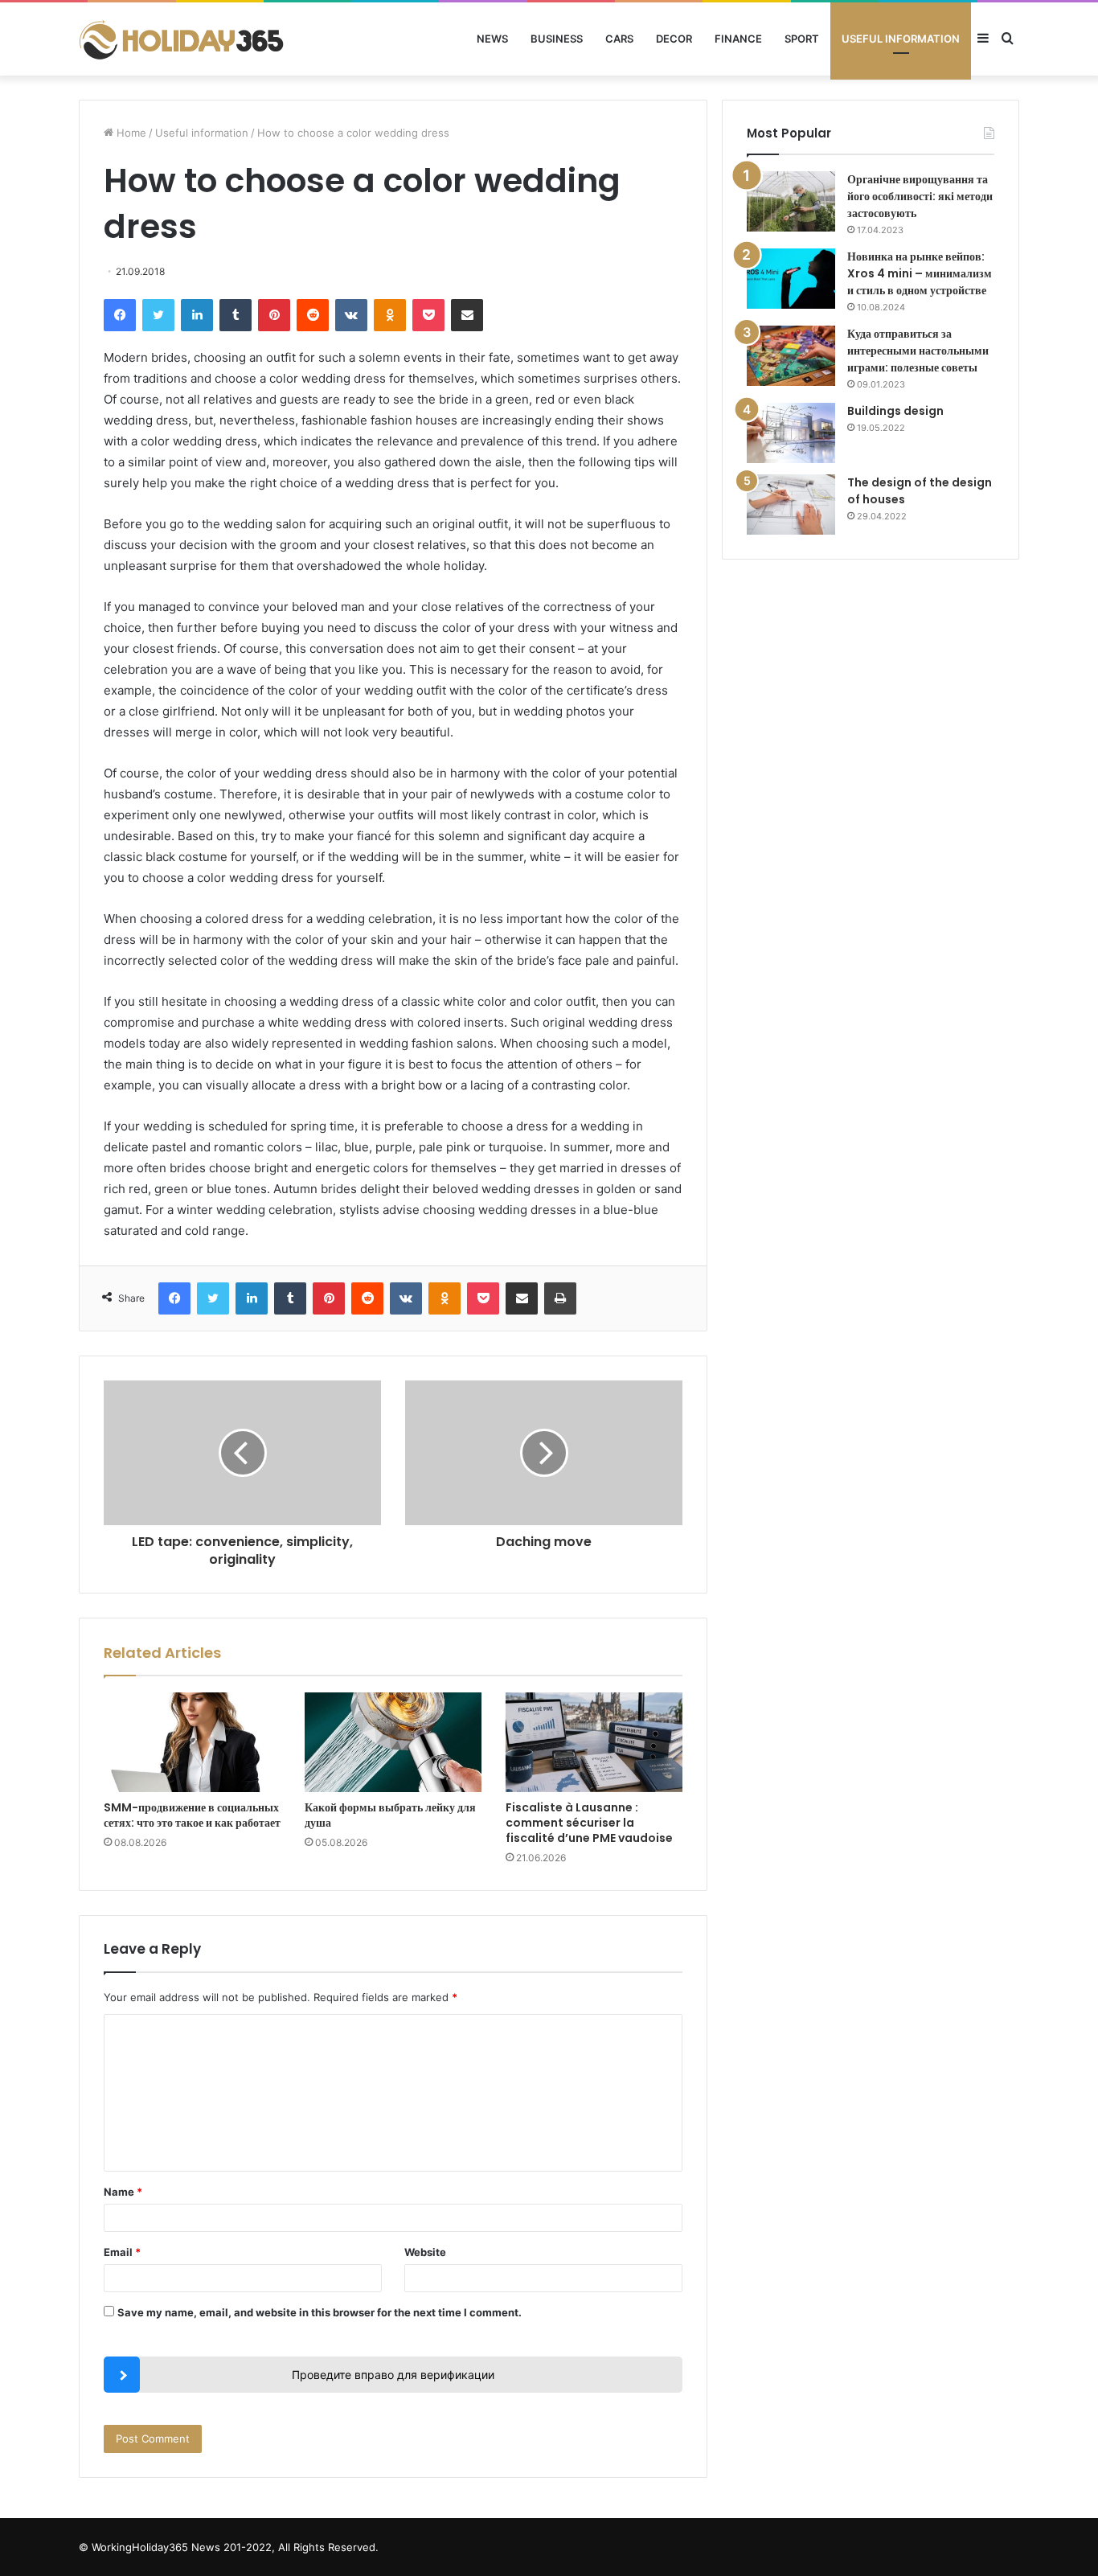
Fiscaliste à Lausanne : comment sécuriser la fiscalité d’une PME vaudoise (589, 1823)
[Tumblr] (236, 315)
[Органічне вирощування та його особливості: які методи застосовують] (791, 201)
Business (557, 39)
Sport (802, 39)
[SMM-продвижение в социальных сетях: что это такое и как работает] (192, 1742)
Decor (674, 39)
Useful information (901, 39)
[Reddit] (313, 315)
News (492, 39)
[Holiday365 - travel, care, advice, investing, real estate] (183, 39)
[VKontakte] (351, 315)
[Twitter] (158, 315)
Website (425, 2252)
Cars (619, 39)
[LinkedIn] (197, 315)
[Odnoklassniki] (390, 315)
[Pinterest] (274, 315)
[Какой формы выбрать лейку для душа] (393, 1742)
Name (123, 2192)
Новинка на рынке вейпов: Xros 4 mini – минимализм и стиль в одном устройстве (920, 273)
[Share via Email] (467, 315)
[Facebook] (120, 315)
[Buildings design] (791, 433)
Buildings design (895, 411)
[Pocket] (428, 315)
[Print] (560, 1298)
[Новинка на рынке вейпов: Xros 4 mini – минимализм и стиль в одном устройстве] (791, 279)
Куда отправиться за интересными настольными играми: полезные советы (918, 351)
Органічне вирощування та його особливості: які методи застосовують (920, 196)
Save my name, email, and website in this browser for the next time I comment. (320, 2312)
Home (130, 133)
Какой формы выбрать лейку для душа (390, 1815)
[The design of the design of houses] (791, 505)
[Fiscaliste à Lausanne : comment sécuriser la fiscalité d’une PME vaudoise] (594, 1742)
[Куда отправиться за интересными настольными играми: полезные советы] (791, 356)
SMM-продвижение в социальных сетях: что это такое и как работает (192, 1815)
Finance (738, 39)
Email (122, 2252)
